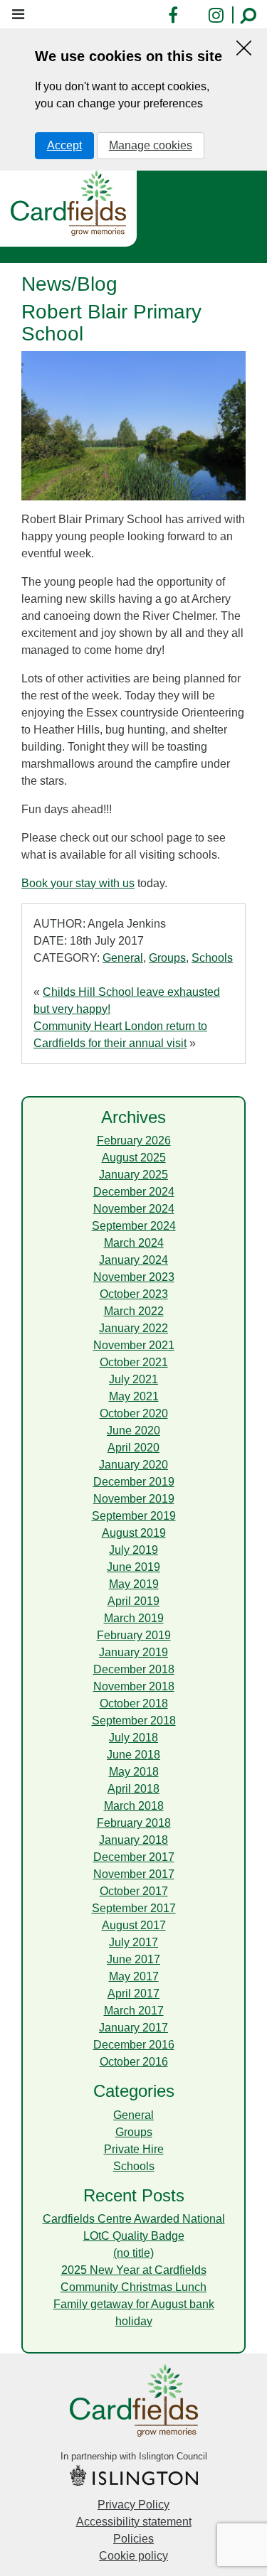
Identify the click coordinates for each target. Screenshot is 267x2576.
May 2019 (134, 1584)
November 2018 (134, 1686)
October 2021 (134, 1362)
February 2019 (134, 1635)
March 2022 (134, 1311)
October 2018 (134, 1703)
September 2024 (134, 1226)
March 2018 (134, 1806)
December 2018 (134, 1669)
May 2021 (134, 1396)
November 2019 (134, 1499)
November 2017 (134, 1874)
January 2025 (133, 1175)
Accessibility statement (134, 2522)
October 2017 (134, 1891)
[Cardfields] (68, 203)
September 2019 (134, 1516)
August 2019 (134, 1533)
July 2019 (133, 1550)
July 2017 (133, 1942)
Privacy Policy (133, 2505)
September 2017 (134, 1908)
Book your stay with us (78, 883)
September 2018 (134, 1721)
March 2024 (134, 1243)
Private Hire (134, 2149)
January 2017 (133, 2028)
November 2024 (134, 1209)
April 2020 (133, 1448)
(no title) (133, 2253)
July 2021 (133, 1379)
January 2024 (133, 1260)
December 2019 (134, 1482)
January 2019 (133, 1652)
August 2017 (134, 1925)
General (123, 958)
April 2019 (133, 1601)
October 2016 (134, 2062)
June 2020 (133, 1431)
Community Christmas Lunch (133, 2287)
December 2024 (134, 1192)
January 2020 (133, 1465)
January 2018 (133, 1840)
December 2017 (134, 1857)
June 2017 (133, 1959)
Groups (167, 958)
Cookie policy (133, 2556)
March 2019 (134, 1618)
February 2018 (134, 1823)
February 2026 (134, 1141)
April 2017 (133, 1993)
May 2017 (134, 1976)
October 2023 (134, 1294)
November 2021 (134, 1345)
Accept (64, 145)
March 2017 (134, 2011)
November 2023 (134, 1277)
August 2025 (134, 1158)
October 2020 (134, 1413)
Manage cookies (151, 145)
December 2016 (134, 2045)
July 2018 (133, 1738)
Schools (212, 958)
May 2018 (134, 1772)
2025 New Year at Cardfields (134, 2270)
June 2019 (133, 1567)
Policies (133, 2539)
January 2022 (133, 1328)
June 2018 (133, 1755)
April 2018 (133, 1789)
